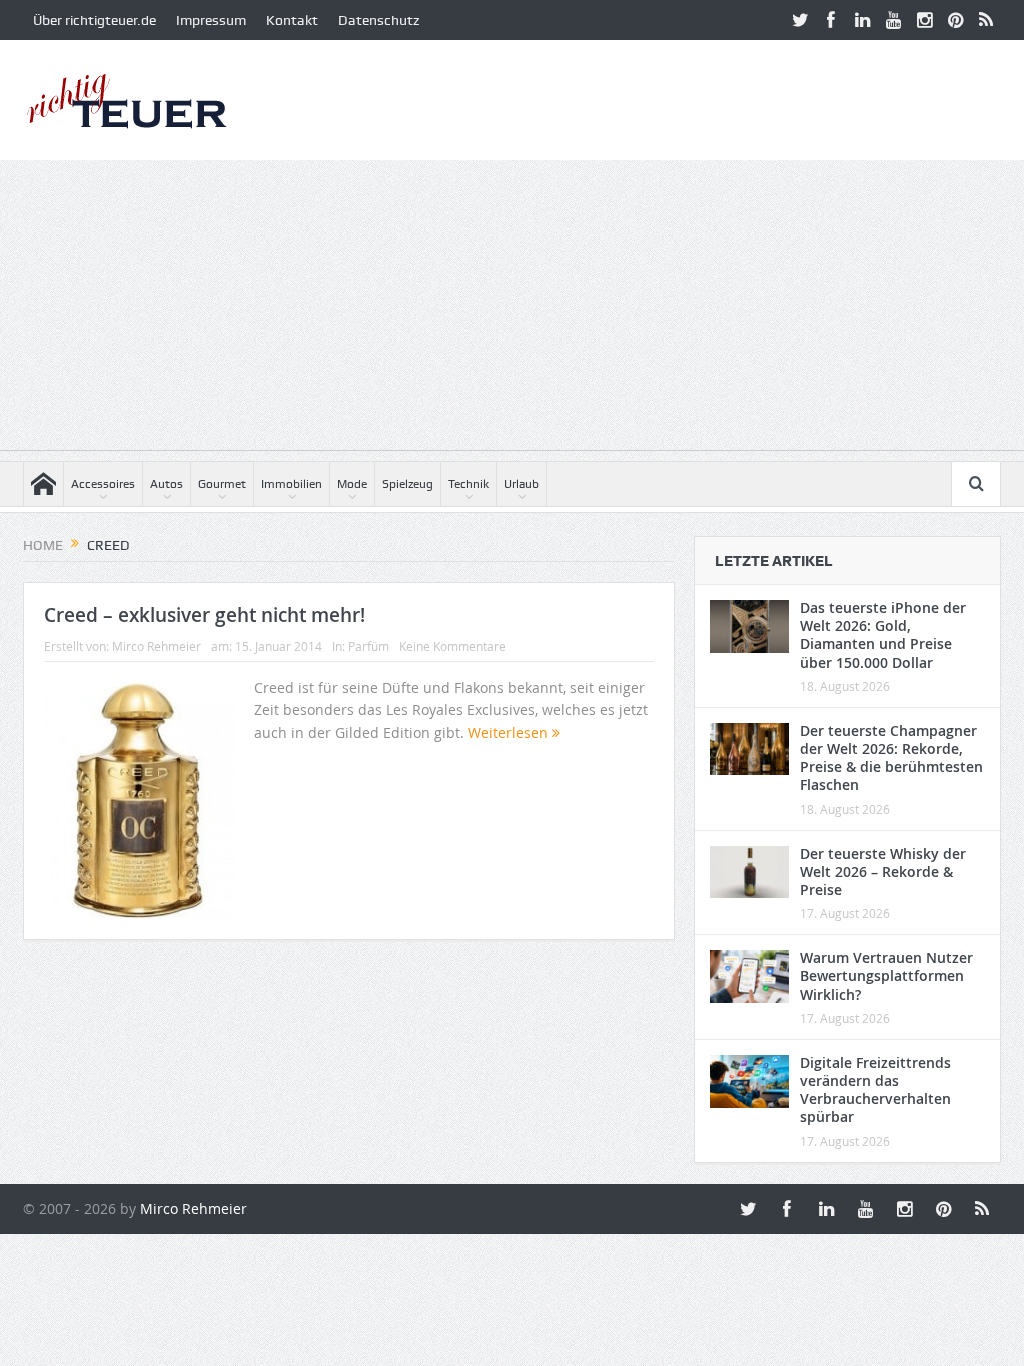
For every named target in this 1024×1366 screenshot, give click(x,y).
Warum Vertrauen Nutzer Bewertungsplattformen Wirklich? (886, 975)
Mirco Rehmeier (156, 646)
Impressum (211, 20)
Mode (352, 484)
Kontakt (292, 20)
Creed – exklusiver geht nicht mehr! (204, 615)
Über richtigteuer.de (94, 20)
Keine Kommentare (452, 646)
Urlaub (521, 484)
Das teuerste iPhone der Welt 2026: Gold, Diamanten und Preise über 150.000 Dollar (883, 635)
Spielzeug (407, 484)
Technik (468, 484)
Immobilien (291, 484)
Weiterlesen (510, 732)
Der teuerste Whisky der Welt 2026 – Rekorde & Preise (883, 871)
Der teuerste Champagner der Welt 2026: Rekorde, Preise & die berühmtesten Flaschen (891, 758)
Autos (166, 484)
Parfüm (368, 646)
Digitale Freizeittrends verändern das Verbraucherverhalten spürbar (875, 1090)
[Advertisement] (512, 310)
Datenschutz (378, 20)
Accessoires (103, 484)
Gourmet (222, 484)
